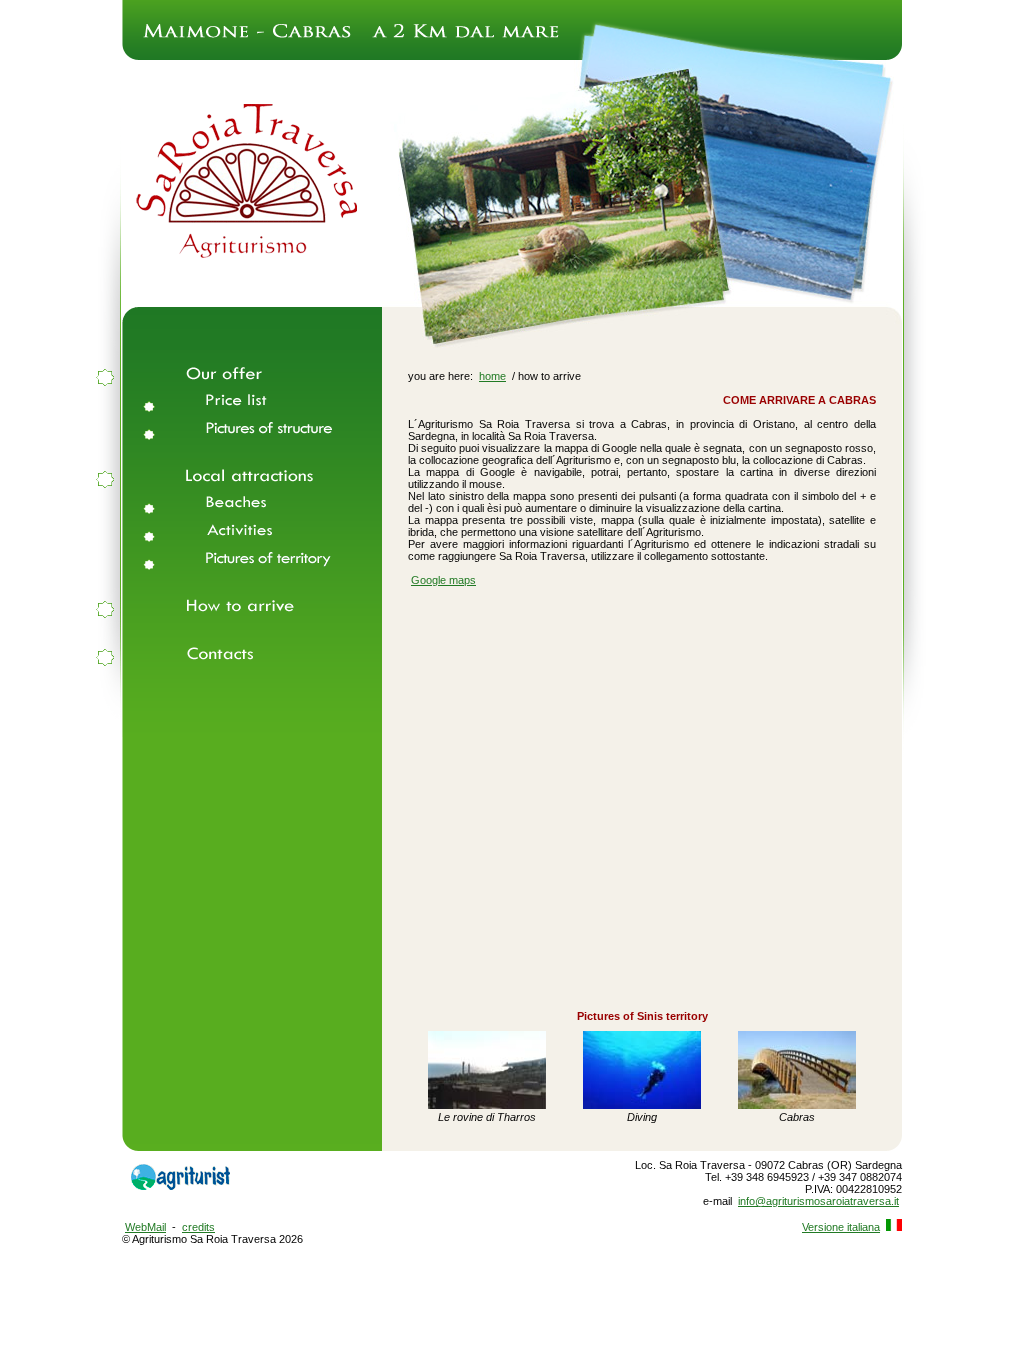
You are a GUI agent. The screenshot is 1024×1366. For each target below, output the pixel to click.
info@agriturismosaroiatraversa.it (818, 1201)
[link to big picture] (487, 1105)
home (492, 376)
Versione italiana (841, 1227)
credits (198, 1227)
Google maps (443, 580)
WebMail (145, 1227)
